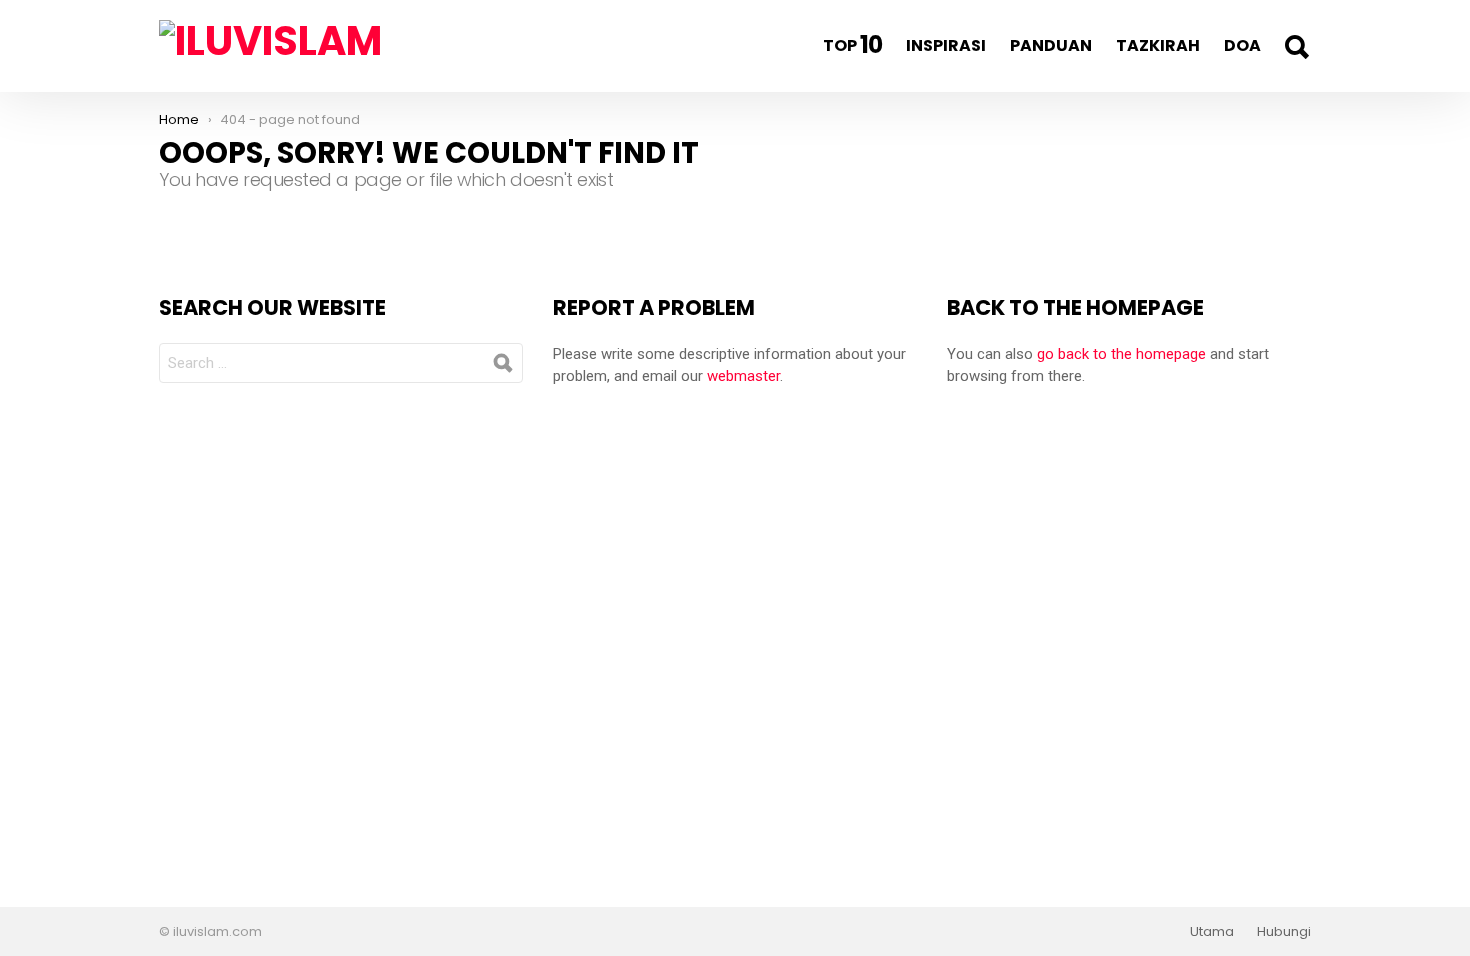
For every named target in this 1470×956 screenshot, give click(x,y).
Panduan (1051, 45)
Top (852, 44)
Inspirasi (946, 45)
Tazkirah (1158, 45)
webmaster (743, 376)
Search (1296, 47)
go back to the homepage (1121, 354)
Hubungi (1284, 932)
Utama (1212, 932)
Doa (1242, 45)
